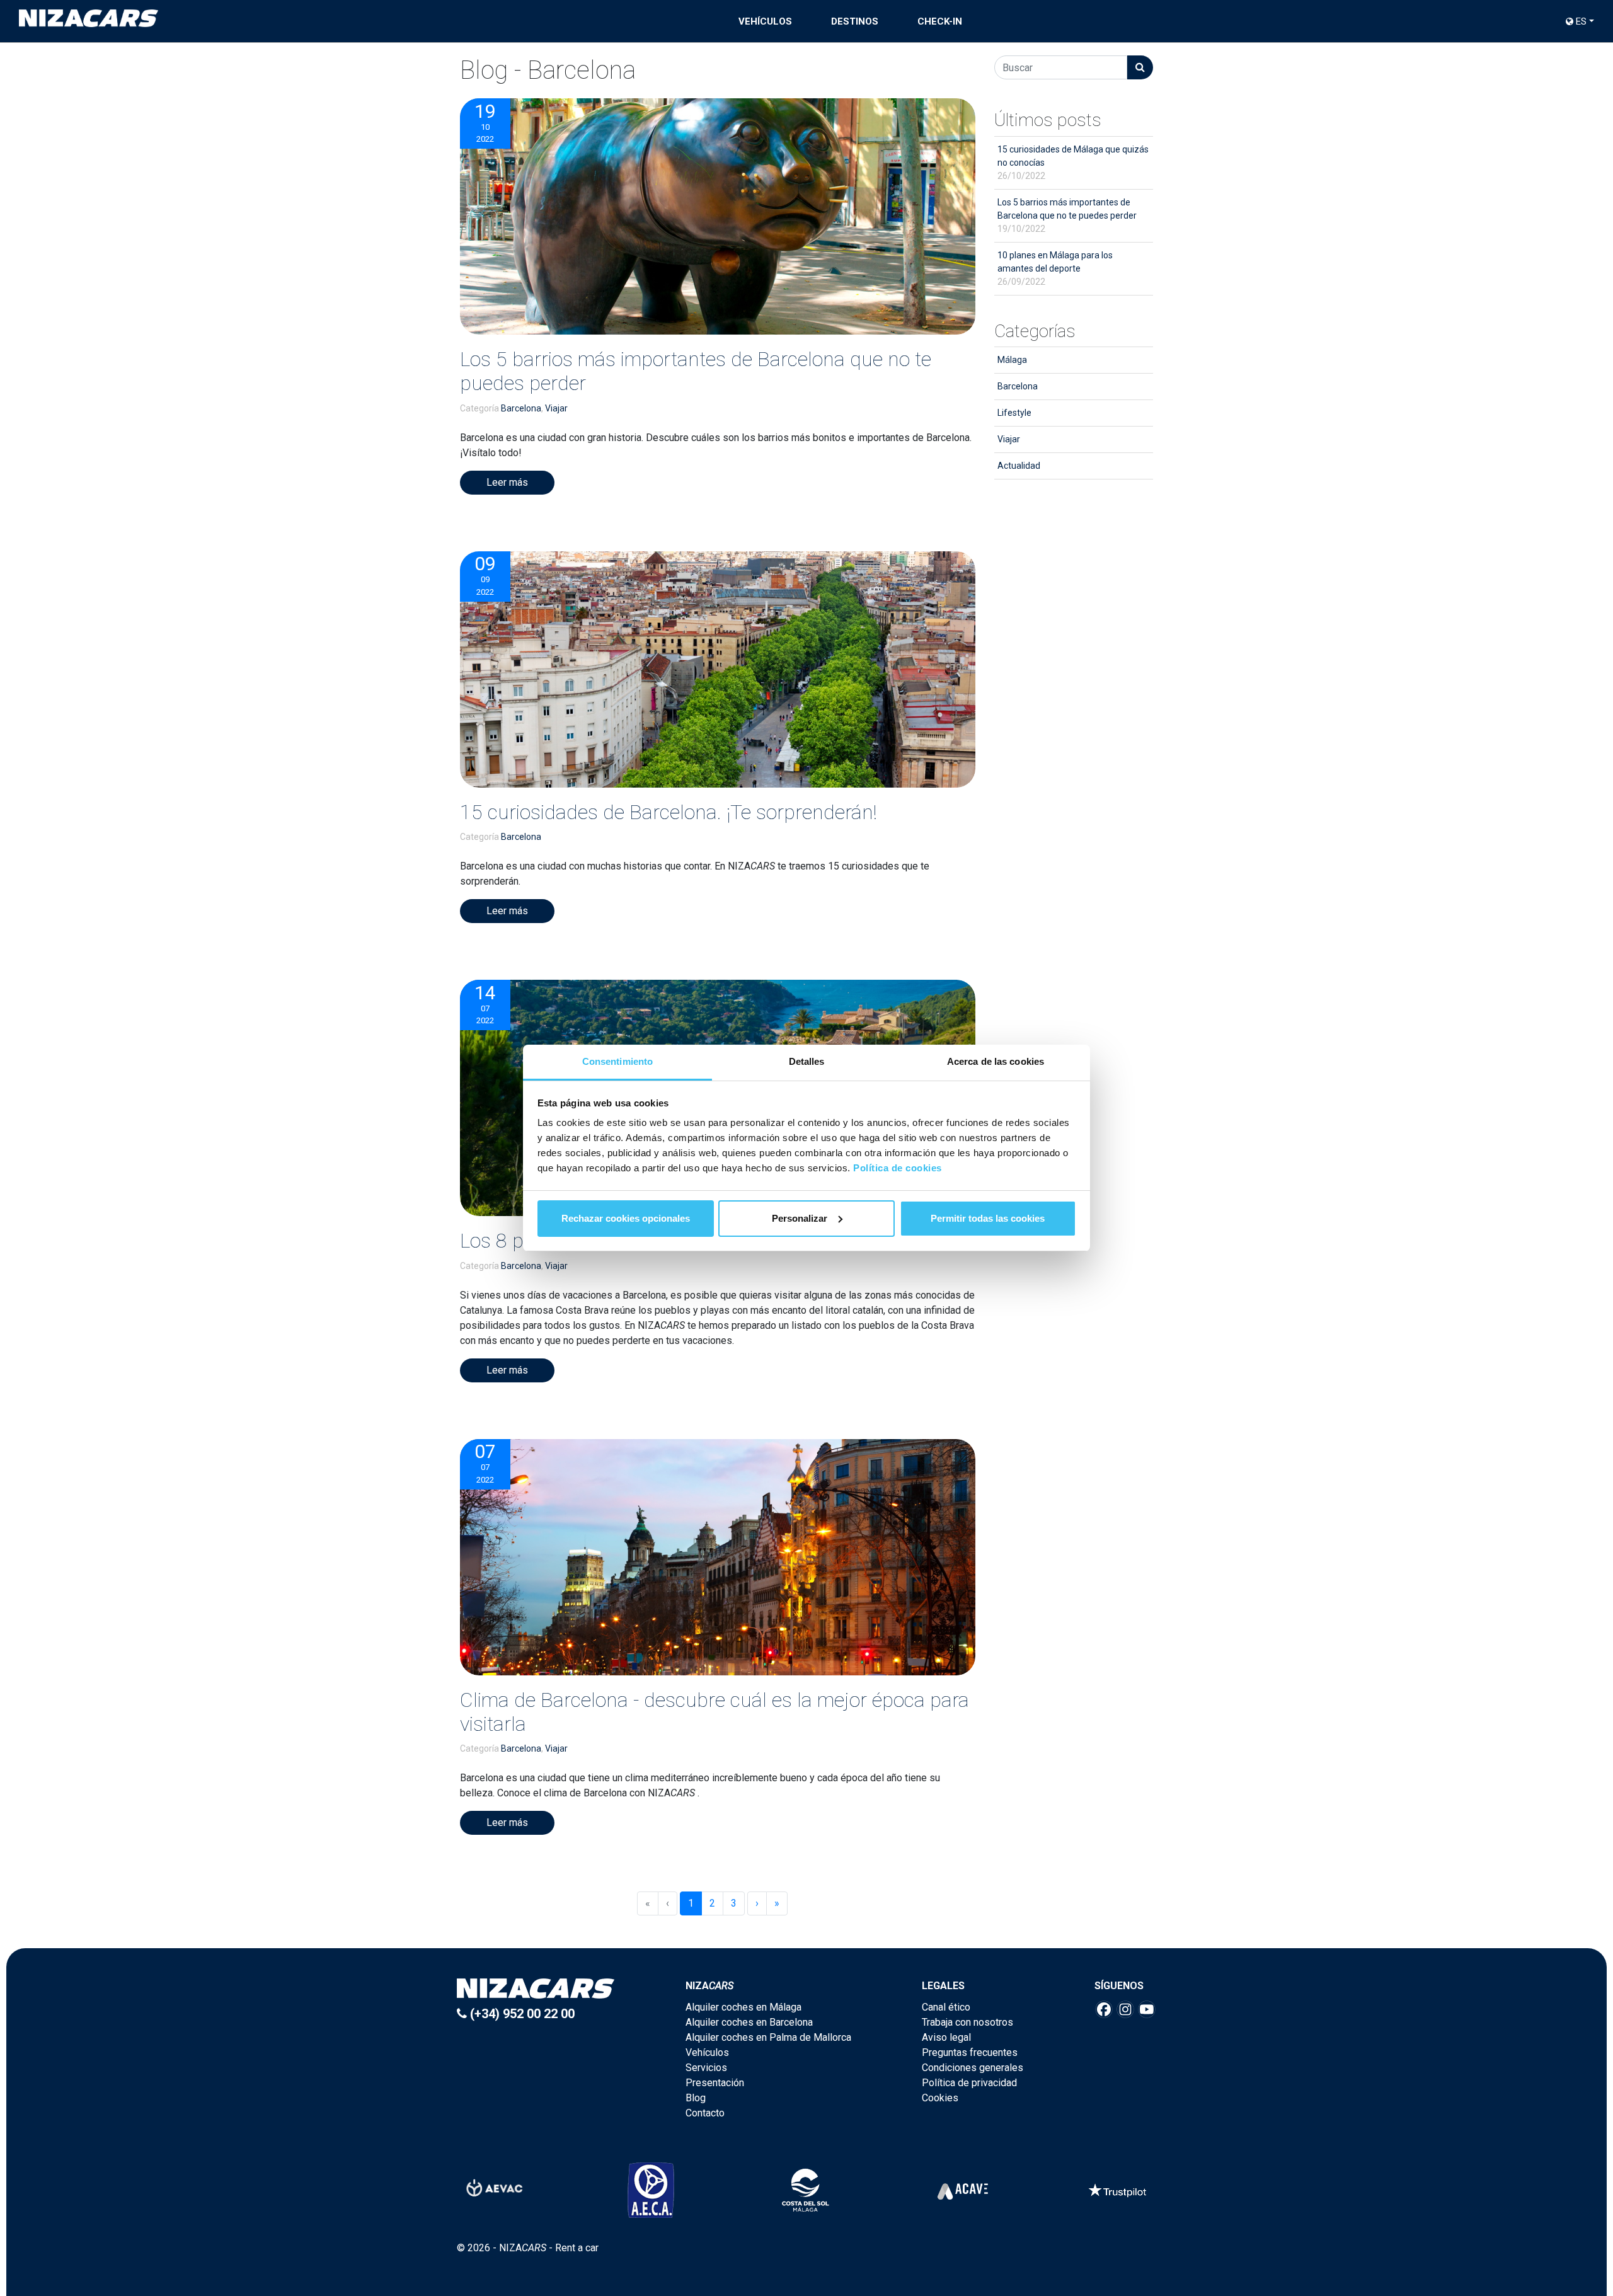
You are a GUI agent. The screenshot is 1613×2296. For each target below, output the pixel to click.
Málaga (1012, 360)
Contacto (705, 2113)
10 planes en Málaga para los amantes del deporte (1055, 268)
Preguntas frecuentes (970, 2052)
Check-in (940, 21)
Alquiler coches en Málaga (743, 2007)
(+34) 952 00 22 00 (521, 2014)
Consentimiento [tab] (617, 1061)
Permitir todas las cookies (988, 1218)
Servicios (706, 2068)
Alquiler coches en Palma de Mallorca (768, 2037)
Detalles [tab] (807, 1061)
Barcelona (521, 408)
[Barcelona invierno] (718, 1557)
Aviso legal (946, 2037)
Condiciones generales (973, 2068)
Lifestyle (1014, 413)
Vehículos (765, 21)
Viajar (556, 408)
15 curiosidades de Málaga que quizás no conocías (1073, 163)
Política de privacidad (969, 2083)
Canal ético (946, 2007)
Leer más (507, 482)
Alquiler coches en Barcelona (749, 2022)
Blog (696, 2098)
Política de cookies (898, 1168)
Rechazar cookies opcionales (626, 1218)
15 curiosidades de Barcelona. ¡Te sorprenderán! (669, 812)
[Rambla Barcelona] (718, 669)
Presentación (715, 2083)
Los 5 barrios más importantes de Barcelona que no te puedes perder (1067, 215)
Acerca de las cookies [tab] (996, 1061)
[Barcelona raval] (718, 216)
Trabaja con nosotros (967, 2022)
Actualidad (1019, 466)
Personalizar (800, 1218)
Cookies (940, 2098)
